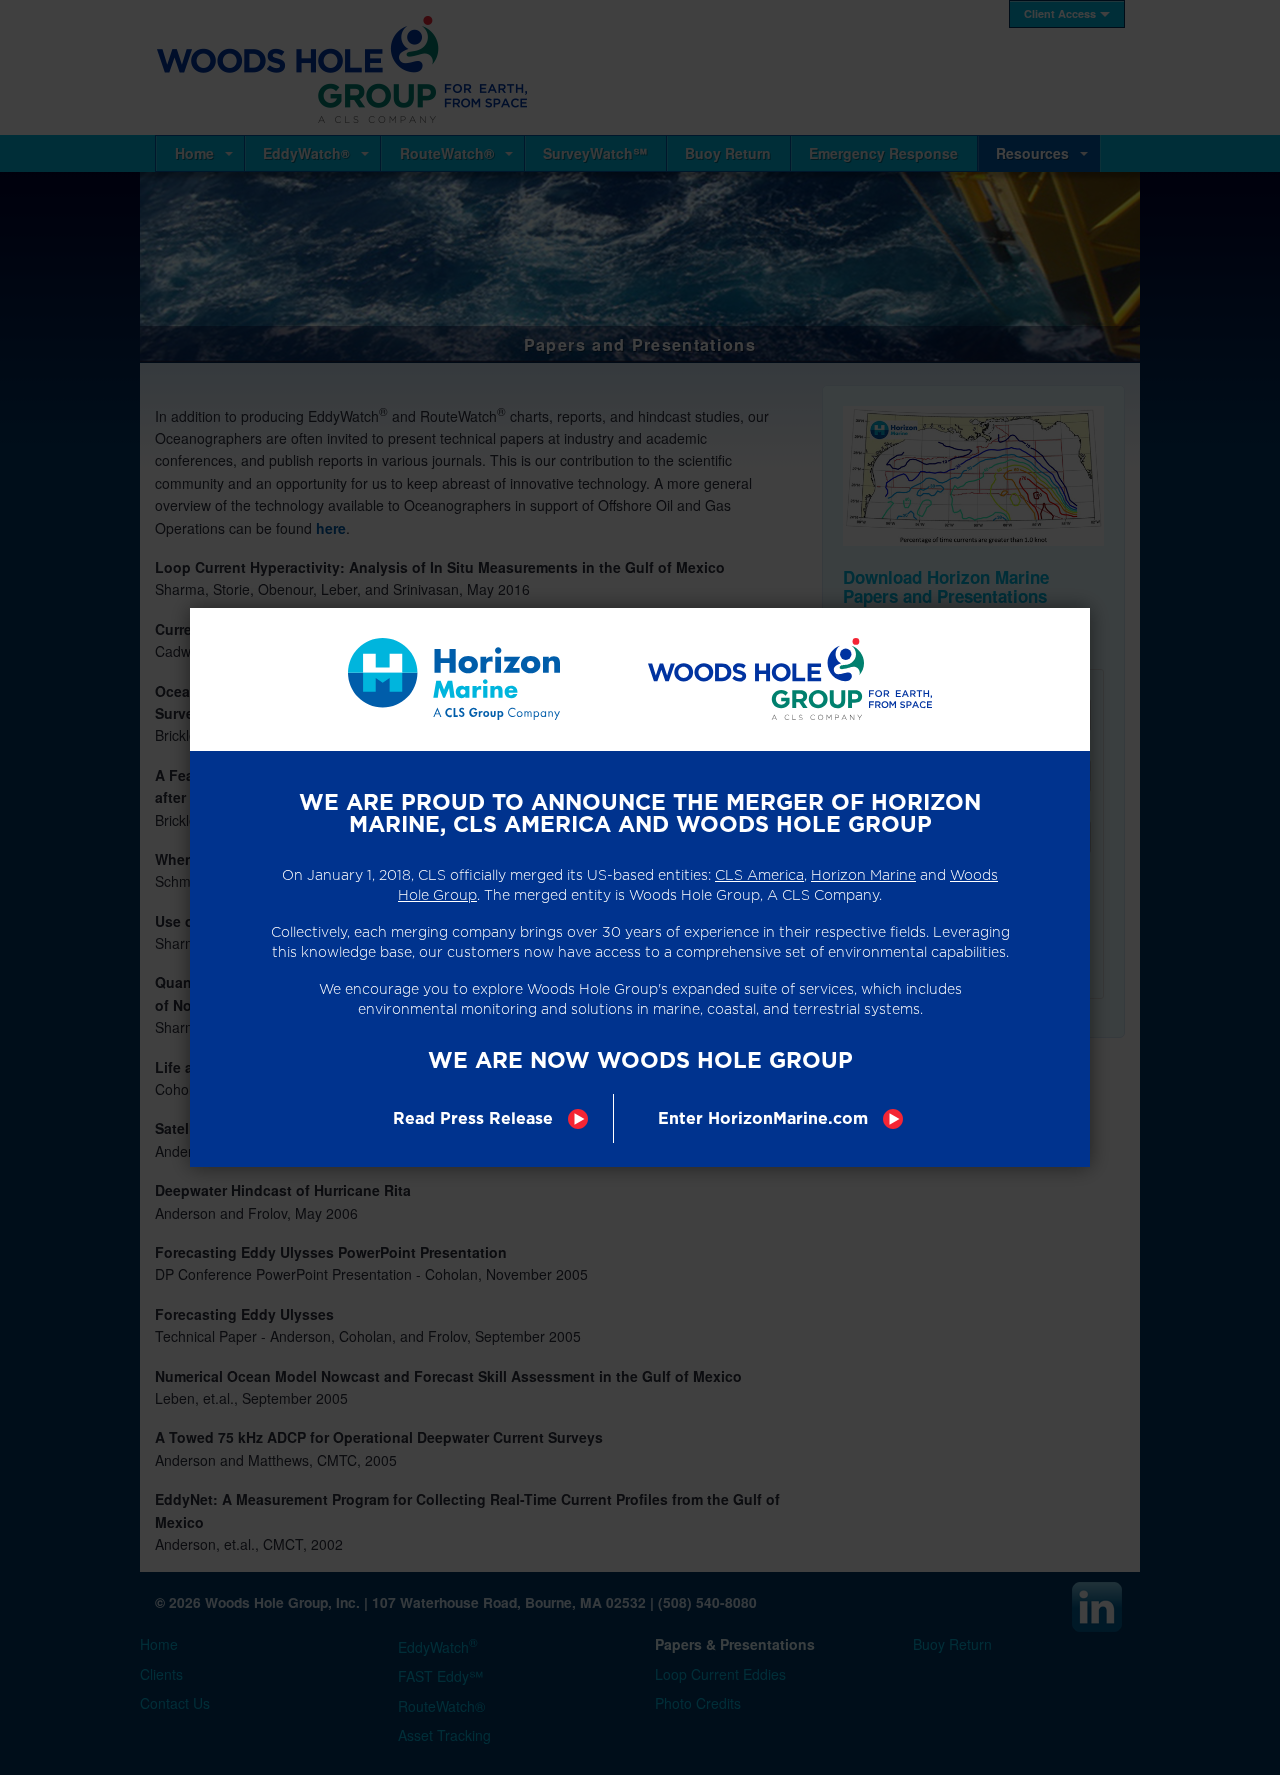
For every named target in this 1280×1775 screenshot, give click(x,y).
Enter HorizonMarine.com (763, 1118)
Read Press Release (473, 1118)
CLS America (759, 875)
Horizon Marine (863, 875)
